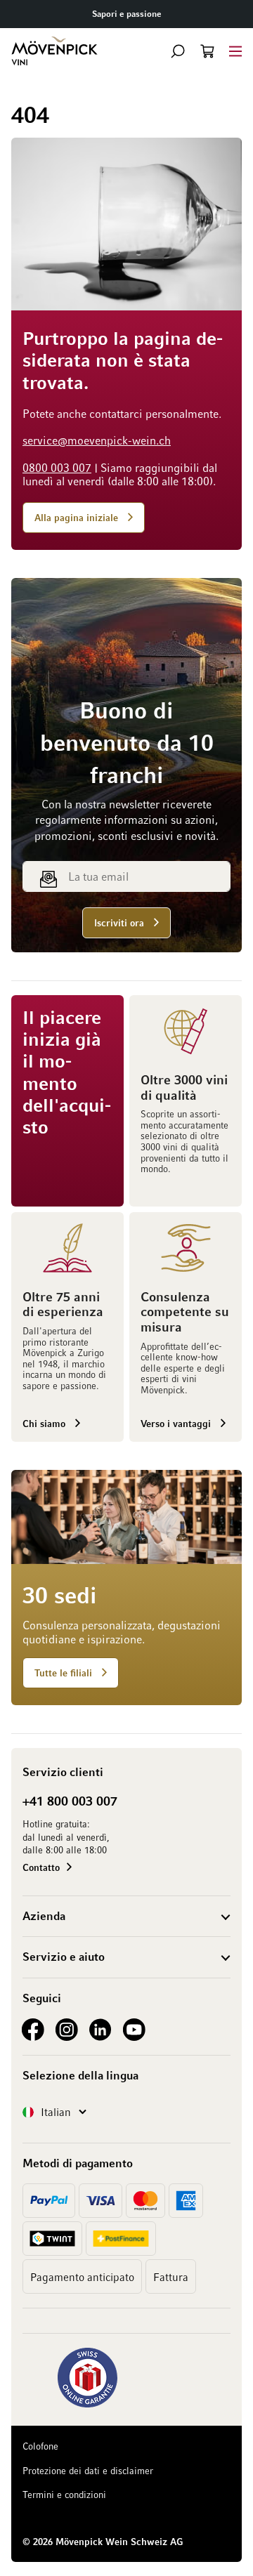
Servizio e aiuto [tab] (64, 1957)
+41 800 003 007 (70, 1801)
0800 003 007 (57, 468)
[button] (178, 51)
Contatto (41, 1867)
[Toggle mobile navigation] (235, 51)
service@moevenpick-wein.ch (97, 440)
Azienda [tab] (44, 1916)
